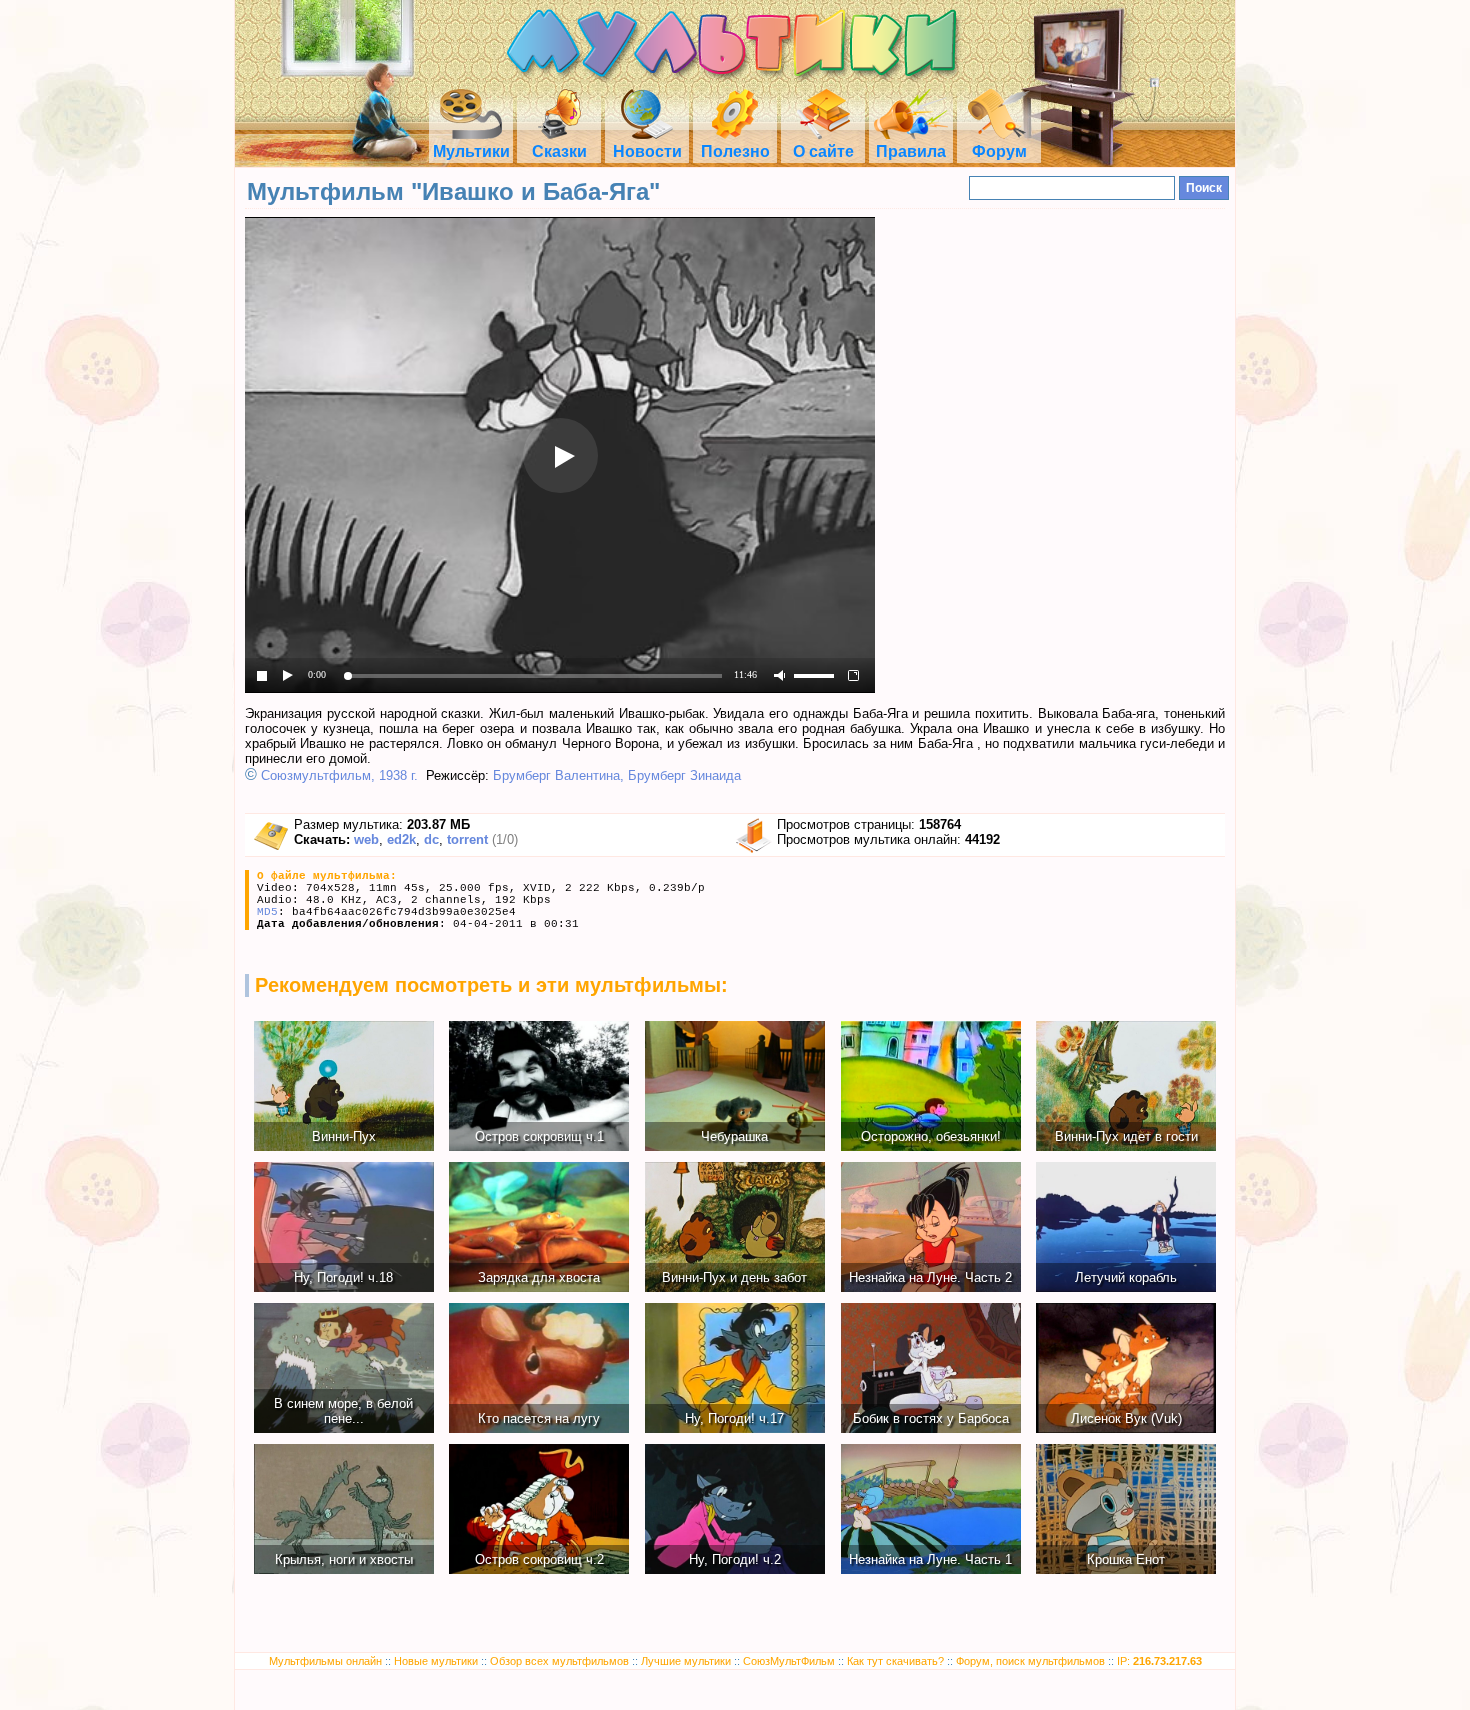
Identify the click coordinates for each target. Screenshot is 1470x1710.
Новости (647, 151)
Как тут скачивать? (895, 1661)
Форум (999, 151)
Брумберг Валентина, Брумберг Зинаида (617, 775)
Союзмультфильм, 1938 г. (339, 775)
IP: (1159, 1661)
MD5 (267, 912)
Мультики (471, 151)
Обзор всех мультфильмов (559, 1661)
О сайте (823, 151)
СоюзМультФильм (789, 1661)
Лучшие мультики (686, 1661)
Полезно (735, 151)
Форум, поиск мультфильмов (1030, 1661)
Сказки (559, 151)
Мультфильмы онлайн (325, 1661)
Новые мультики (436, 1661)
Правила (911, 151)
